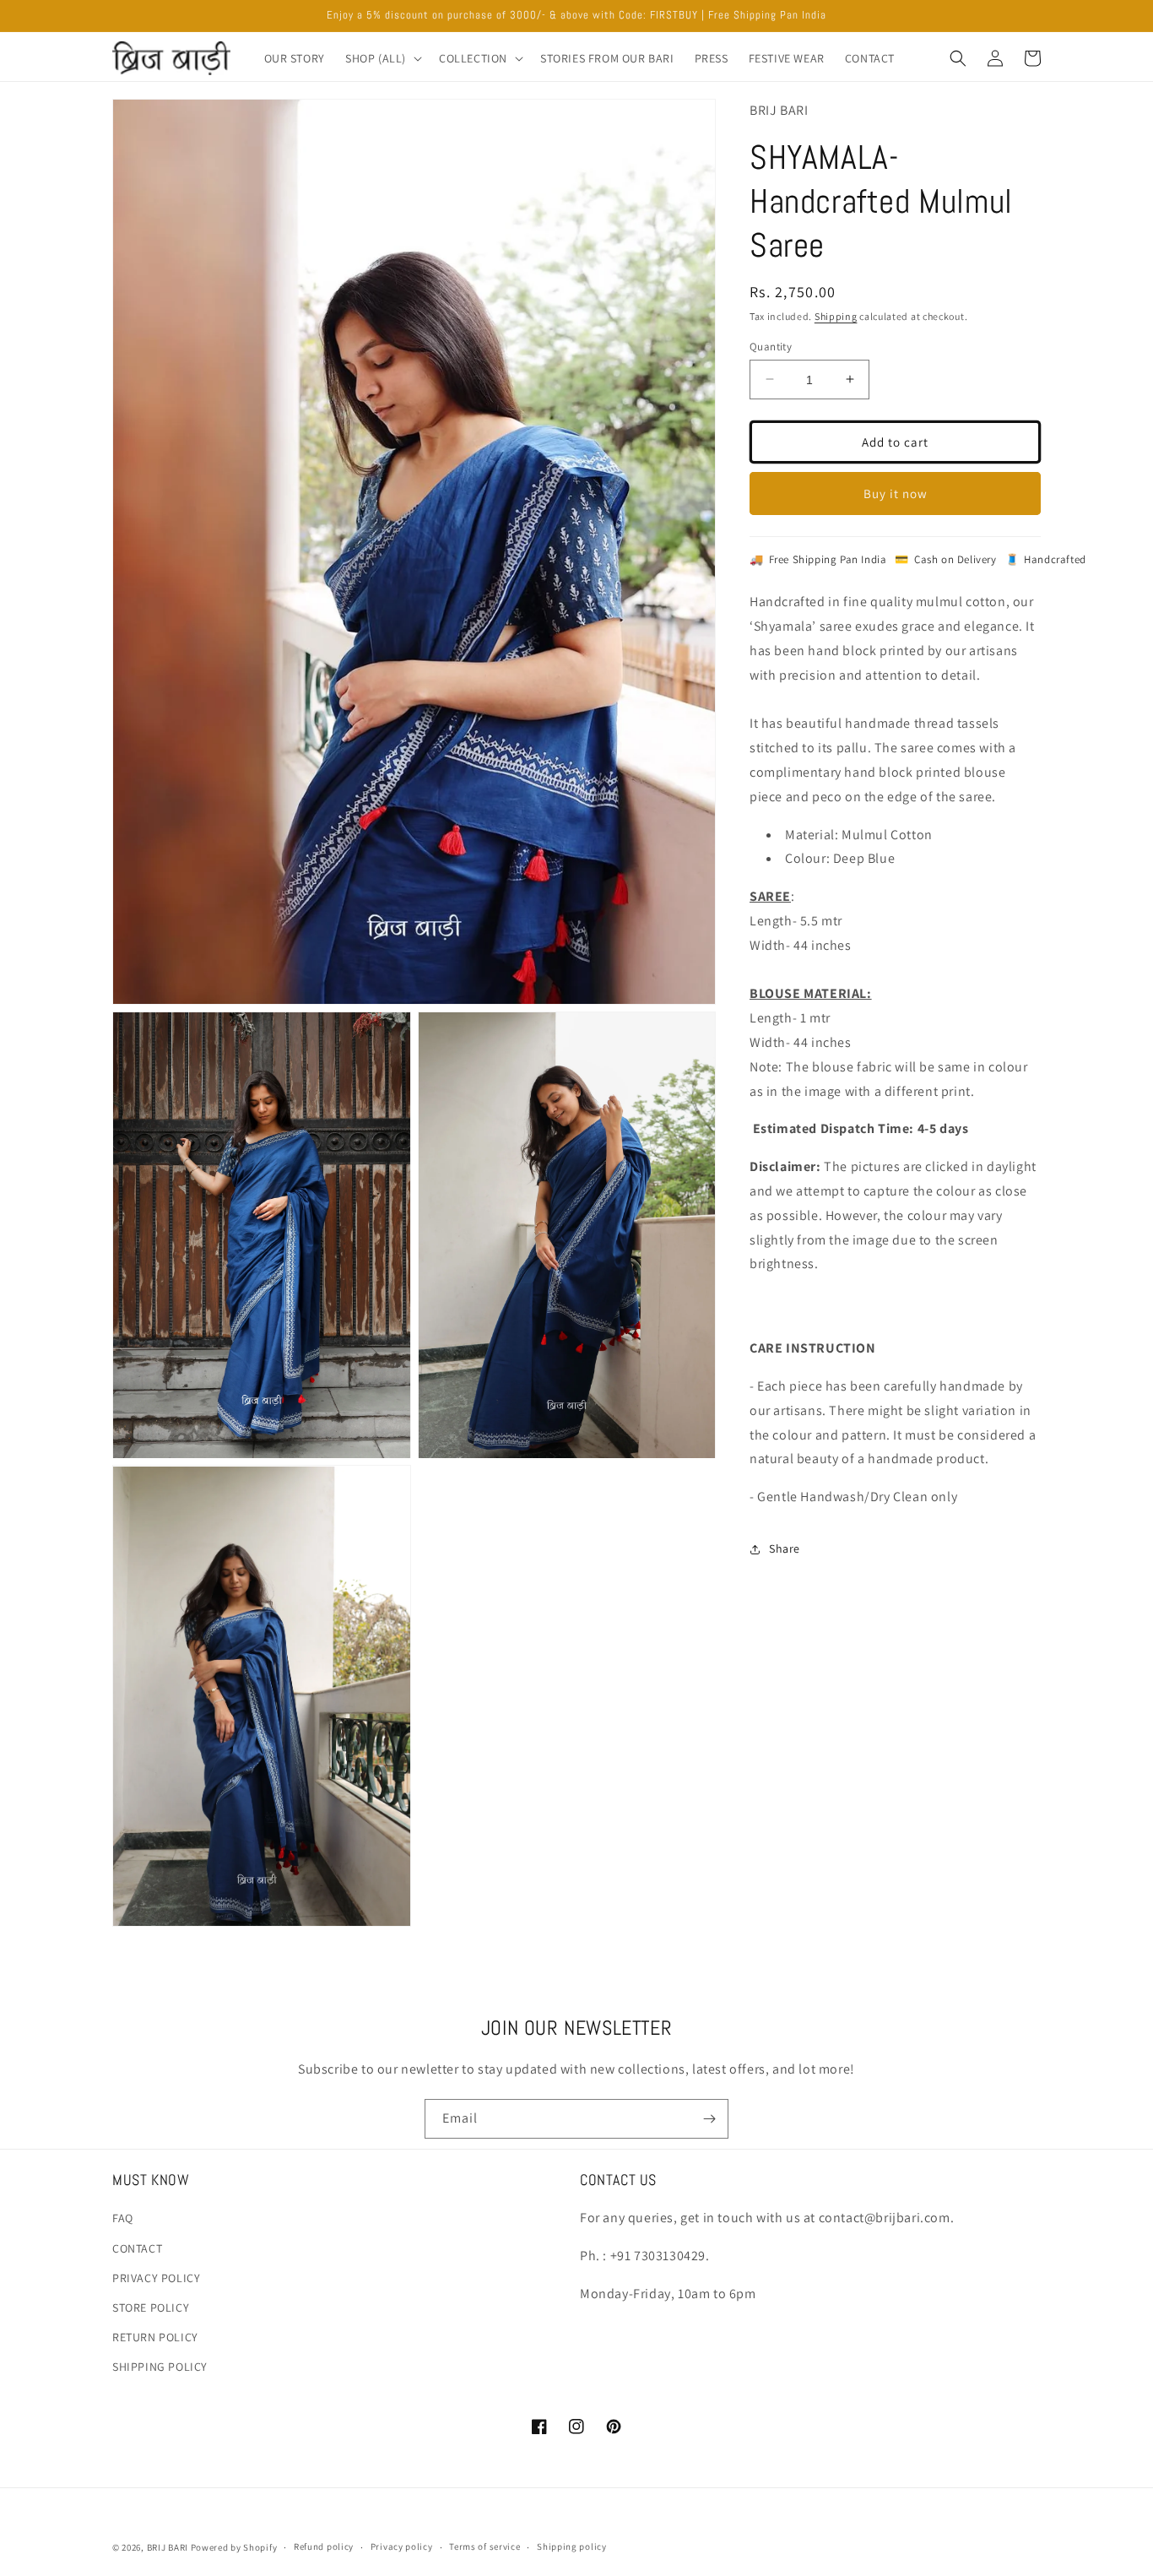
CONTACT (137, 2248)
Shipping (836, 316)
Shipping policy (572, 2546)
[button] (382, 58)
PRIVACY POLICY (156, 2278)
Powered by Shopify (234, 2547)
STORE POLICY (151, 2308)
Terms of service (484, 2546)
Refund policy (324, 2546)
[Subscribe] (709, 2119)
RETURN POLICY (155, 2337)
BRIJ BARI (168, 2547)
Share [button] (785, 1548)
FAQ (123, 2218)
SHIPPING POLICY (160, 2367)
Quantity (771, 346)
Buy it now (896, 493)
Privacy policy (402, 2546)
